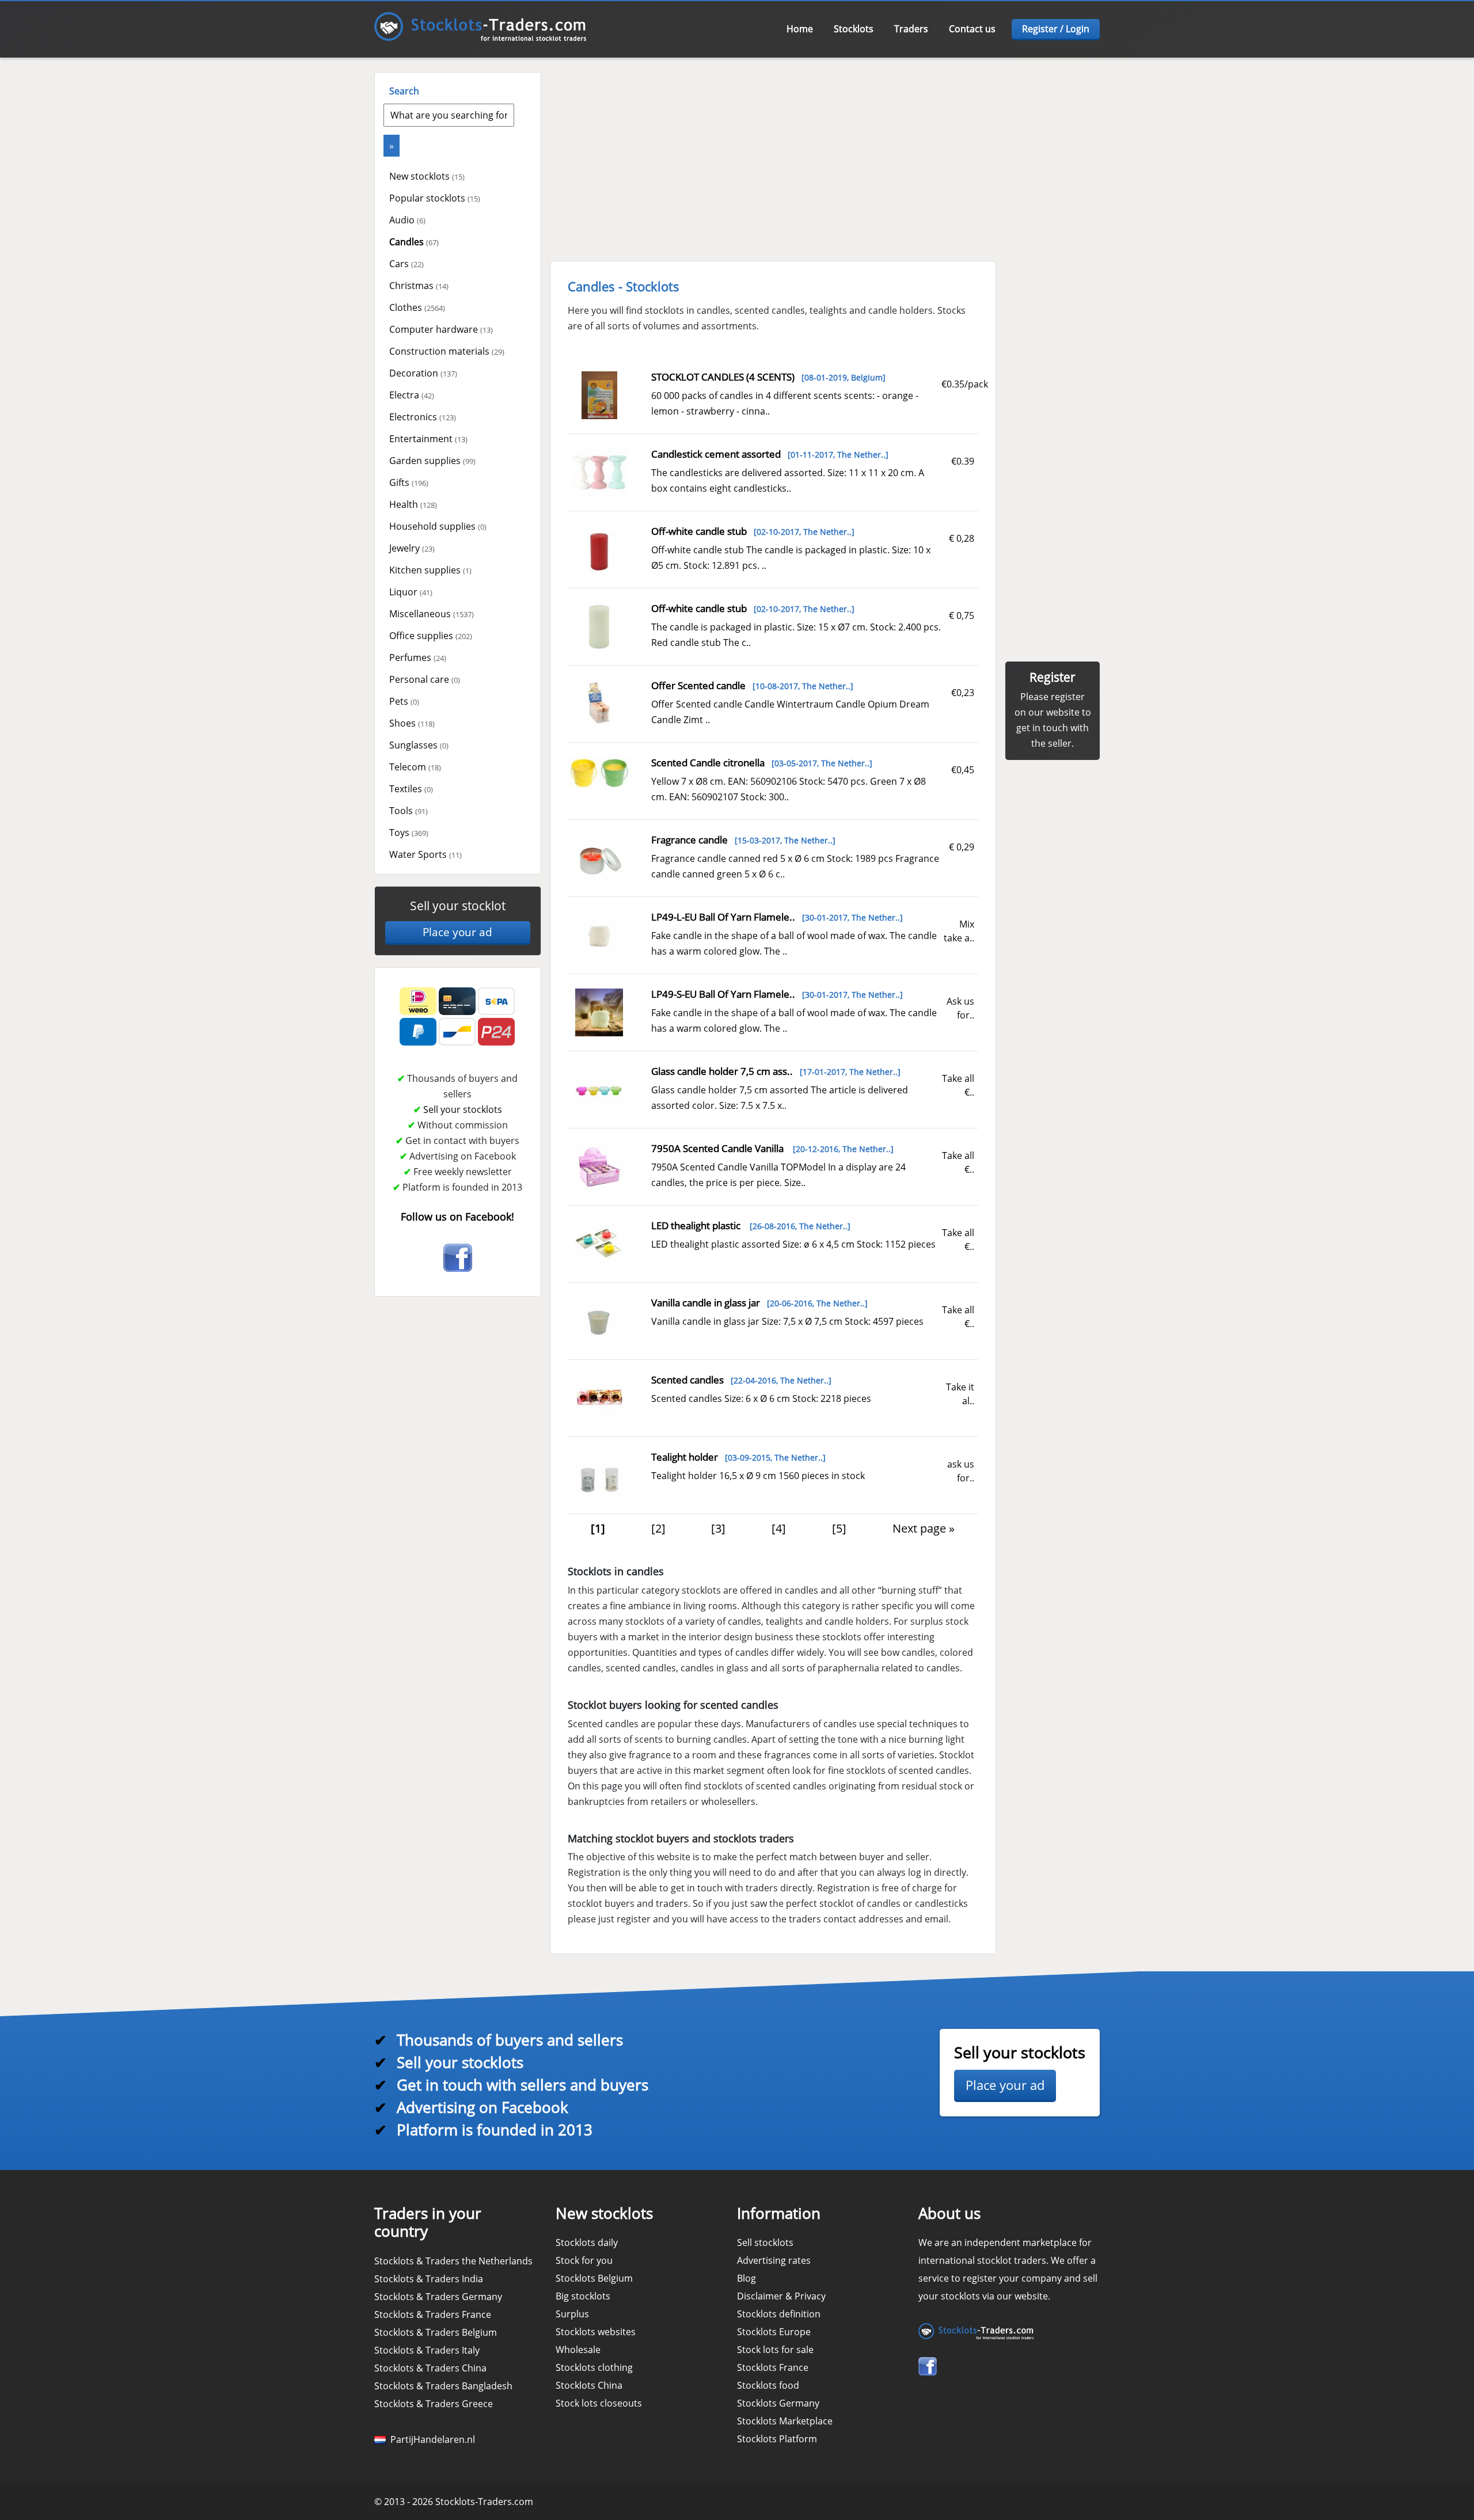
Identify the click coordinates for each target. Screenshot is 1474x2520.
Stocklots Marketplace (785, 2421)
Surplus (572, 2314)
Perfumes (418, 657)
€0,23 (963, 693)
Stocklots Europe (774, 2332)
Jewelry (412, 548)
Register (1053, 677)
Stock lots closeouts (599, 2403)
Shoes (412, 723)
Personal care (425, 679)
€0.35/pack (965, 384)
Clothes (417, 307)
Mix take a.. (959, 931)
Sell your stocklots (463, 1109)
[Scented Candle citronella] (599, 772)
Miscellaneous (432, 614)
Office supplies (431, 636)
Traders (911, 29)
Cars (407, 264)
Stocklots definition (779, 2314)
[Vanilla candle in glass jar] (599, 1320)
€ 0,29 (962, 847)
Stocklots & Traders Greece (434, 2404)
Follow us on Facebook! (457, 1217)
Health (413, 504)
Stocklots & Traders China (430, 2368)
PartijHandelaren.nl (430, 2439)
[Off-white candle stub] (599, 549)
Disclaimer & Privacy (781, 2296)
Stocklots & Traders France (433, 2314)
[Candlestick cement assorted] (599, 472)
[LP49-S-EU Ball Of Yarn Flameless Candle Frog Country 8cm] (599, 1012)
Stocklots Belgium (594, 2278)
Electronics (423, 417)
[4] (779, 1528)
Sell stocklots (765, 2242)
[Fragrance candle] (599, 857)
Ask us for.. (960, 1008)
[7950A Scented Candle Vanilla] (599, 1166)
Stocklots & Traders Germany (438, 2297)
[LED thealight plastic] (599, 1243)
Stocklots (854, 29)
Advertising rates (774, 2260)
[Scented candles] (599, 1397)
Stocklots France (773, 2367)
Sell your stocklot (458, 906)
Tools (409, 811)
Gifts (409, 482)
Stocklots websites (596, 2332)
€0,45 (963, 770)
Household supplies (438, 526)
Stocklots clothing (594, 2367)
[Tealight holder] (599, 1474)
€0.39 (963, 461)
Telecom (415, 767)
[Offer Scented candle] (599, 703)
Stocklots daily (587, 2242)
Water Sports (426, 854)
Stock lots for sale (775, 2350)
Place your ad (457, 932)
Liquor (411, 592)
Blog (747, 2278)
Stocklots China (589, 2385)
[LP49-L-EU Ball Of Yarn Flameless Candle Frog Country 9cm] (599, 934)
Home (800, 29)
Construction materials (447, 351)
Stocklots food (768, 2385)
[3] (718, 1528)
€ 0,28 (962, 538)
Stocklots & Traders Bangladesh (443, 2386)
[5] (839, 1528)
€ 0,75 (962, 615)
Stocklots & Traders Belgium (436, 2332)
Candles (414, 242)
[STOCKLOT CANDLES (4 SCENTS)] (600, 394)
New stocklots (427, 176)
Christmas (419, 286)
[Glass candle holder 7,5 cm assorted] (599, 1089)
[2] (658, 1528)
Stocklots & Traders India (429, 2279)
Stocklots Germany (778, 2403)
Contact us (972, 29)
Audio (407, 220)
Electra (412, 395)
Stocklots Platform (777, 2439)
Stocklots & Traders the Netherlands (453, 2261)
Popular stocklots (435, 198)
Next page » (924, 1528)
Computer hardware (441, 329)
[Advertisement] (432, 1369)
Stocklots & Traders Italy (427, 2350)
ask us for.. (961, 1471)
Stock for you (584, 2260)
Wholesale (578, 2350)
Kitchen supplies (430, 570)
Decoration (423, 373)
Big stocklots (583, 2296)
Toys (409, 833)
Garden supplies (432, 461)
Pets (404, 701)
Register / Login (1056, 29)
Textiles (411, 789)
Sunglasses (419, 745)
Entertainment (428, 439)
